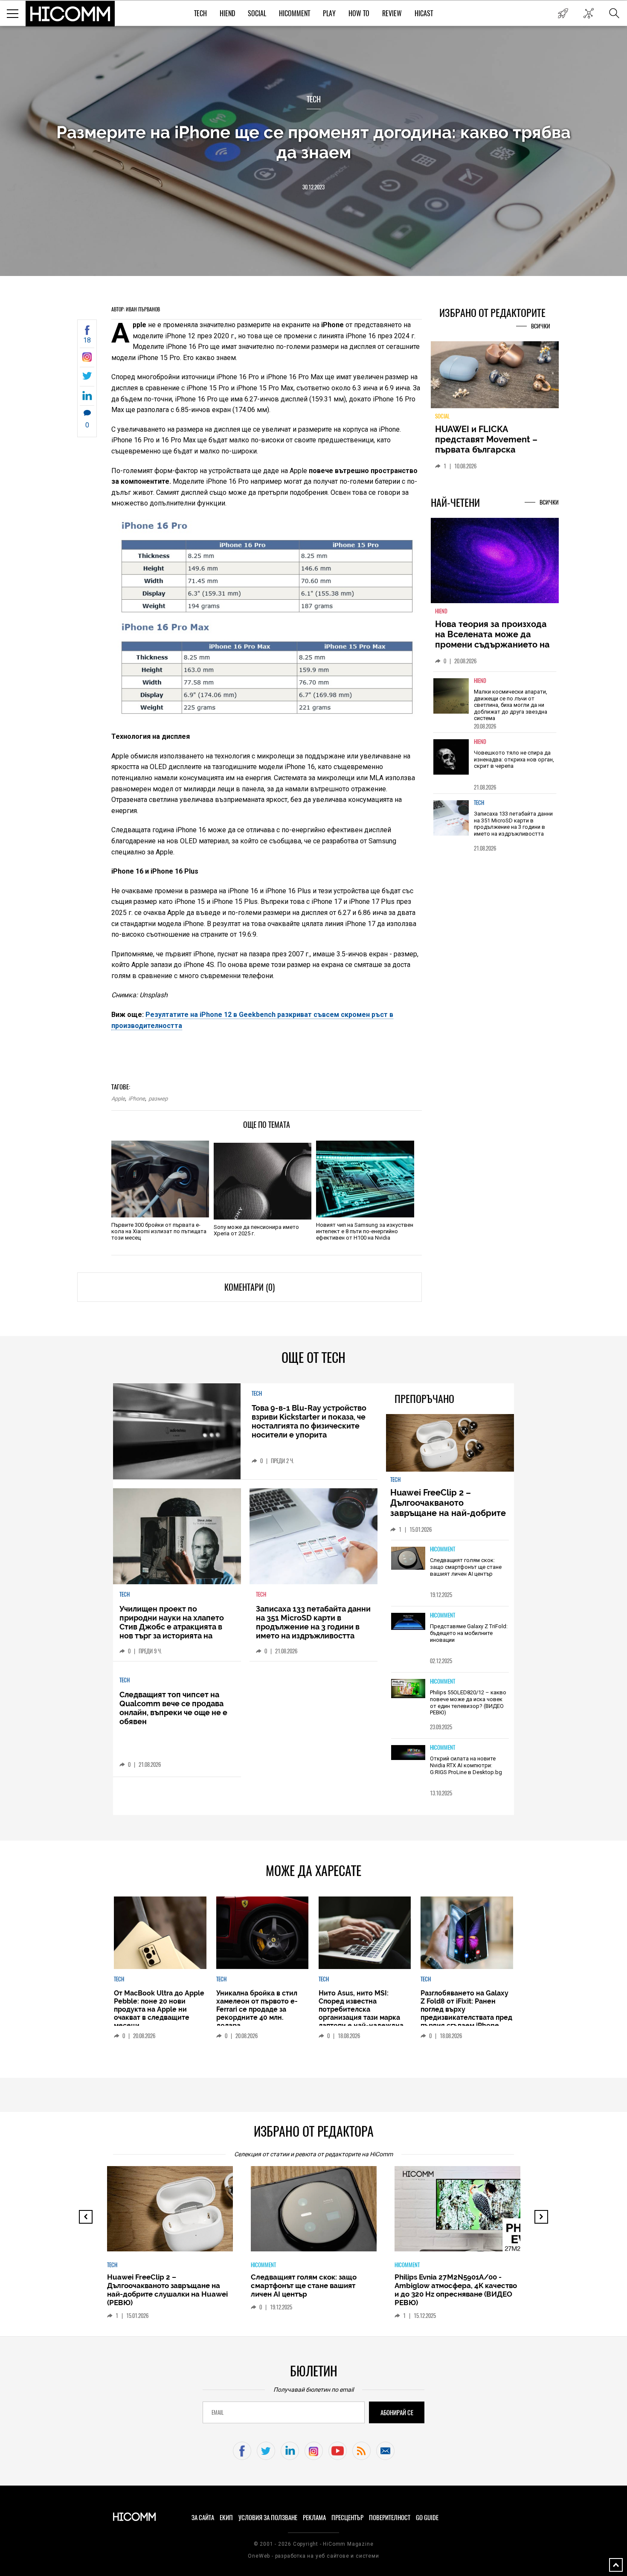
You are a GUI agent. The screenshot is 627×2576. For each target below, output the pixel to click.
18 (87, 340)
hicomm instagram (314, 2451)
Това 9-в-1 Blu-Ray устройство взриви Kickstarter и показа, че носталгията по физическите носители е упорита (309, 1421)
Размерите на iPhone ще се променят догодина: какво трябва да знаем (313, 142)
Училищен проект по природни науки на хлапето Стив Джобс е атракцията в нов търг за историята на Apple (172, 1627)
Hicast (424, 13)
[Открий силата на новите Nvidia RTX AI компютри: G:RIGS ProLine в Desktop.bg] (408, 1753)
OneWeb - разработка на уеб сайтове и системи (313, 2556)
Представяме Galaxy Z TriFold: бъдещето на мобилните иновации (469, 1633)
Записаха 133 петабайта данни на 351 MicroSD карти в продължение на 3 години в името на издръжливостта (513, 824)
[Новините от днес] (563, 13)
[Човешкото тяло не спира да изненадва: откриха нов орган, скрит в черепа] (451, 757)
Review (392, 13)
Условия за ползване (268, 2518)
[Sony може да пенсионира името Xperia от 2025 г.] (263, 1181)
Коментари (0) (250, 1287)
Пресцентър (347, 2518)
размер (158, 1099)
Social (257, 13)
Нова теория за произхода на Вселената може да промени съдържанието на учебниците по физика (492, 639)
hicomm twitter (266, 2451)
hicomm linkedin (290, 2451)
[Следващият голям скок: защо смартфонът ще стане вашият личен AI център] (408, 1559)
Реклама (314, 2518)
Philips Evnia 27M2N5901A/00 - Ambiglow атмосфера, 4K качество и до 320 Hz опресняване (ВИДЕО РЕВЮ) (456, 2290)
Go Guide (427, 2518)
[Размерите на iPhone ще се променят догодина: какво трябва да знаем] (87, 359)
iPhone (137, 1099)
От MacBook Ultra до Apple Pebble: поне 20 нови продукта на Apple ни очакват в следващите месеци (159, 2009)
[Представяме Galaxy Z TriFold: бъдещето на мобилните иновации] (408, 1622)
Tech (200, 13)
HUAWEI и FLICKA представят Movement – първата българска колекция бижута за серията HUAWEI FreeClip (488, 450)
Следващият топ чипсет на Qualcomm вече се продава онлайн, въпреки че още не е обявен (173, 1708)
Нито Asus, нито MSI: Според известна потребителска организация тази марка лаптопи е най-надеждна (361, 2009)
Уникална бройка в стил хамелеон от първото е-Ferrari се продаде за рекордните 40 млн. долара (257, 2009)
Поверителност (390, 2518)
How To (359, 13)
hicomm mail (385, 2451)
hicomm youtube (338, 2451)
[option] (495, 702)
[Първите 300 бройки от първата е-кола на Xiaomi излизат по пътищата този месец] (160, 1179)
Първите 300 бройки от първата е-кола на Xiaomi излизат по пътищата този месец (159, 1231)
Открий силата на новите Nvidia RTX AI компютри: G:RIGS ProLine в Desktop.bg (466, 1765)
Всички (541, 326)
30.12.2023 (313, 187)
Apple (118, 1099)
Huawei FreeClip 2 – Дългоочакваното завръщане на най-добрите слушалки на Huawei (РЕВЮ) (449, 1508)
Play (329, 13)
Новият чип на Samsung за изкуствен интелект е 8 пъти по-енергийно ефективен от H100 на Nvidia (365, 1231)
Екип (226, 2518)
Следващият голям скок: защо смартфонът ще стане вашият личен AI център (466, 1567)
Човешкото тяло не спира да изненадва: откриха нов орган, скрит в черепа (514, 759)
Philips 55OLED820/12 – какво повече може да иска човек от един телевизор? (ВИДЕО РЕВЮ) (468, 1702)
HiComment (295, 13)
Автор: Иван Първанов (136, 309)
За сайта (203, 2518)
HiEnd (227, 13)
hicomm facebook (242, 2451)
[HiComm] (70, 14)
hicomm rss (361, 2451)
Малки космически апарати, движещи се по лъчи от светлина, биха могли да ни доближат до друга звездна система (511, 705)
